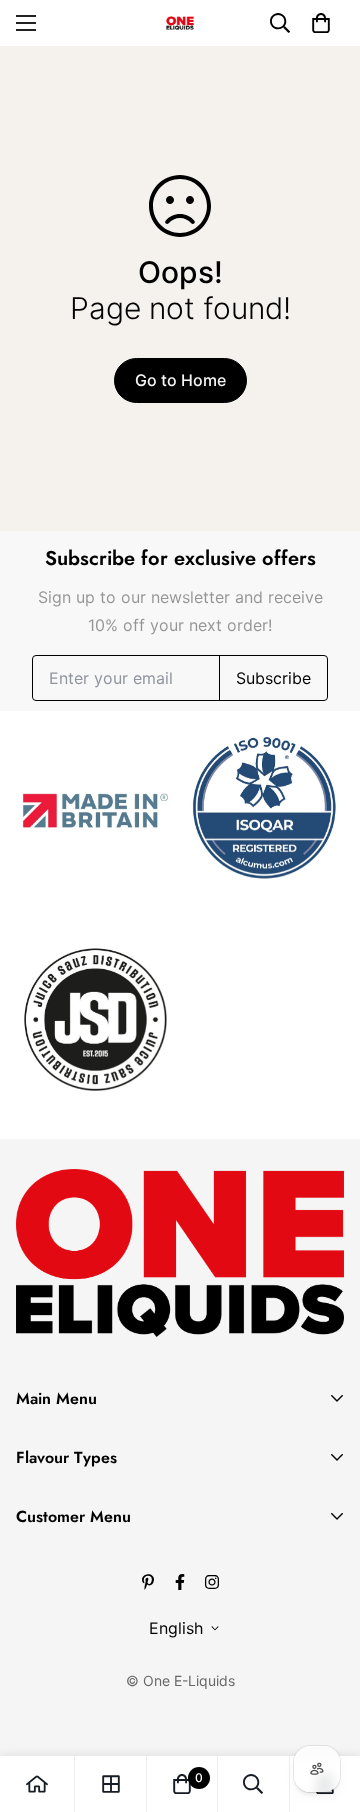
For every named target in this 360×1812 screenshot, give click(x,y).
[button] (321, 23)
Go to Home (180, 380)
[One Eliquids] (180, 23)
